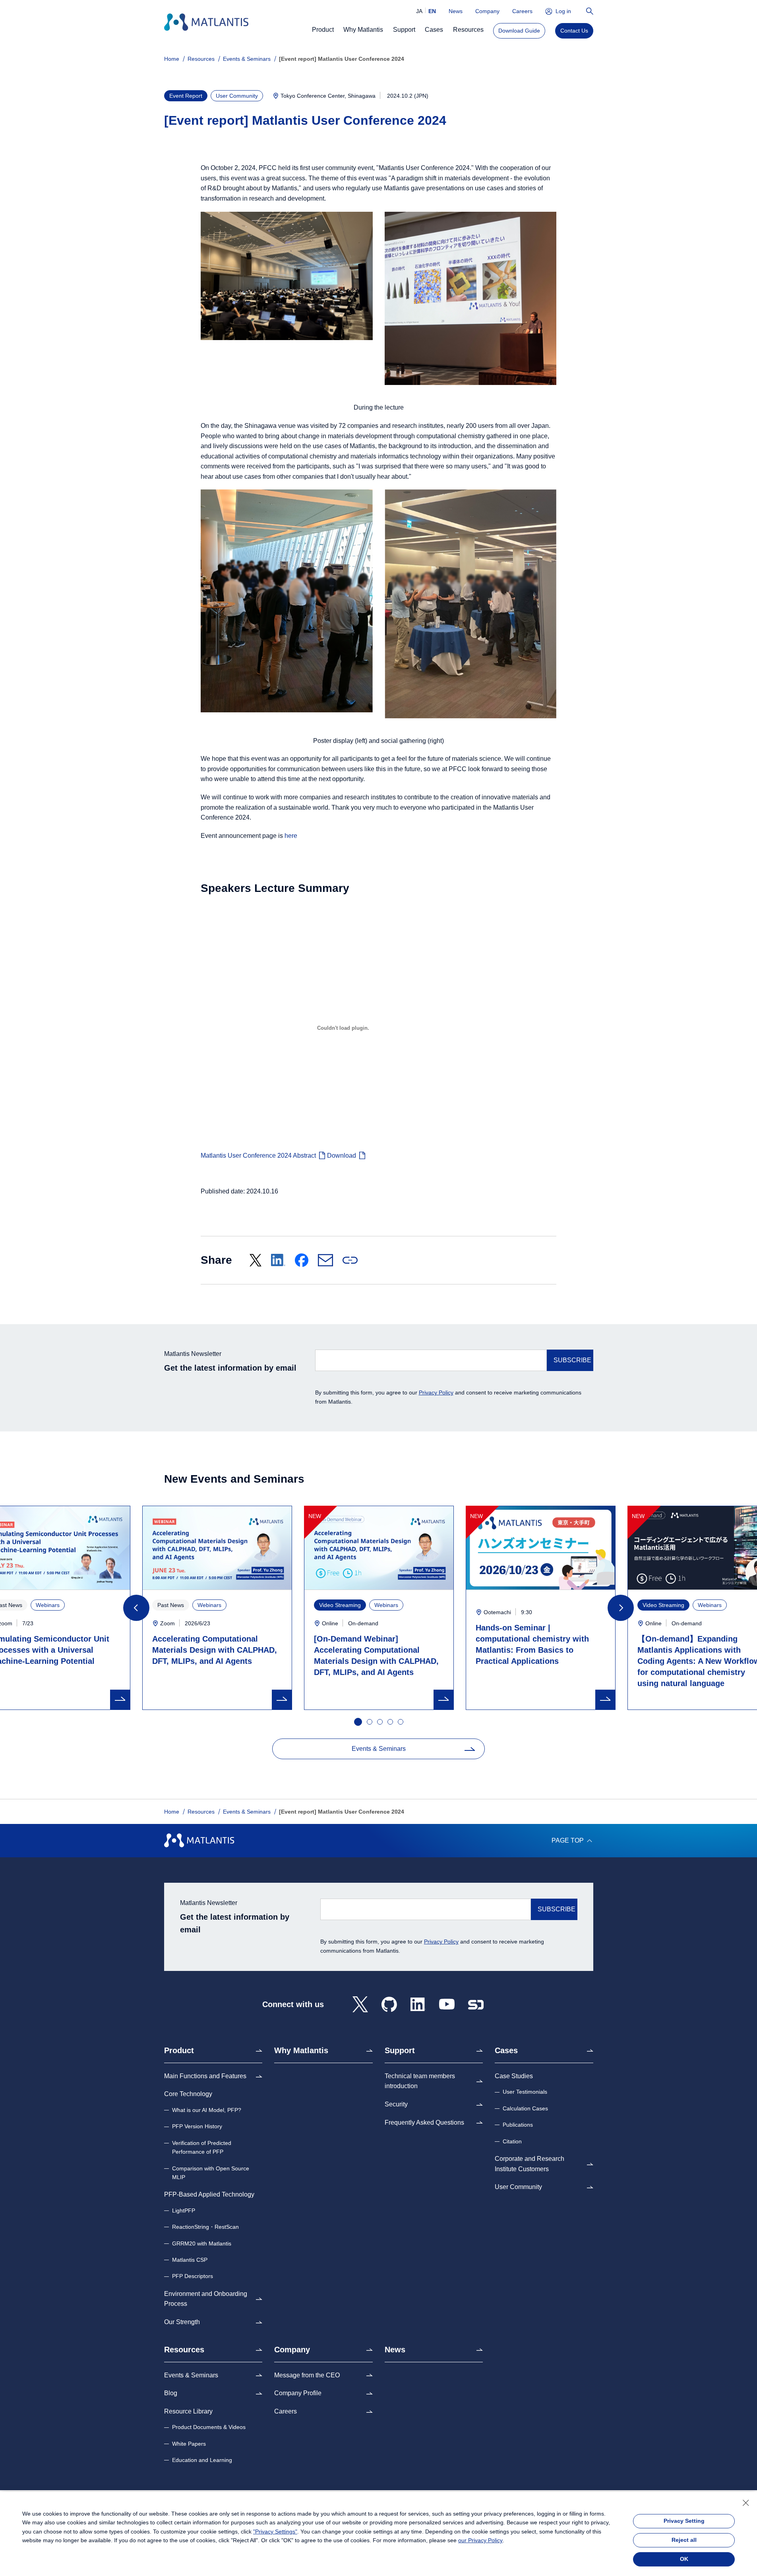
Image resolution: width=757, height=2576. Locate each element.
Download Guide (519, 31)
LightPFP (184, 2210)
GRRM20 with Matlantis (202, 2243)
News (456, 11)
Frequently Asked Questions (424, 2122)
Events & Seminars (247, 59)
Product (179, 2050)
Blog (171, 2393)
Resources (201, 59)
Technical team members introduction (420, 2081)
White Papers (189, 2444)
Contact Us (574, 31)
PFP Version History (197, 2126)
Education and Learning (202, 2460)
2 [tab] (370, 1722)
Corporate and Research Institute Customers (530, 2164)
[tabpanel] (379, 1608)
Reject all (684, 2540)
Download (342, 1156)
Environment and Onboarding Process (206, 2299)
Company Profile (298, 2393)
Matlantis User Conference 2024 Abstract (258, 1156)
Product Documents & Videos (209, 2427)
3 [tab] (380, 1722)
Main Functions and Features (205, 2076)
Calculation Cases (525, 2108)
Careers (522, 11)
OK (684, 2559)
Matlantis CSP (190, 2260)
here (291, 836)
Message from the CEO (307, 2375)
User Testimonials (525, 2092)
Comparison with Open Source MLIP (211, 2173)
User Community (518, 2187)
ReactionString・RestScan (205, 2227)
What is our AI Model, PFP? (207, 2110)
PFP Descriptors (193, 2276)
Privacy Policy (436, 1392)
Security (396, 2104)
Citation (512, 2141)
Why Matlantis (301, 2050)
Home (172, 59)
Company (487, 11)
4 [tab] (391, 1722)
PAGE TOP (568, 1840)
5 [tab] (401, 1722)
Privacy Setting (684, 2521)
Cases (506, 2050)
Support (400, 2050)
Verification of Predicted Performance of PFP (202, 2147)
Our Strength (182, 2322)
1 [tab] (357, 1721)
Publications (518, 2125)
